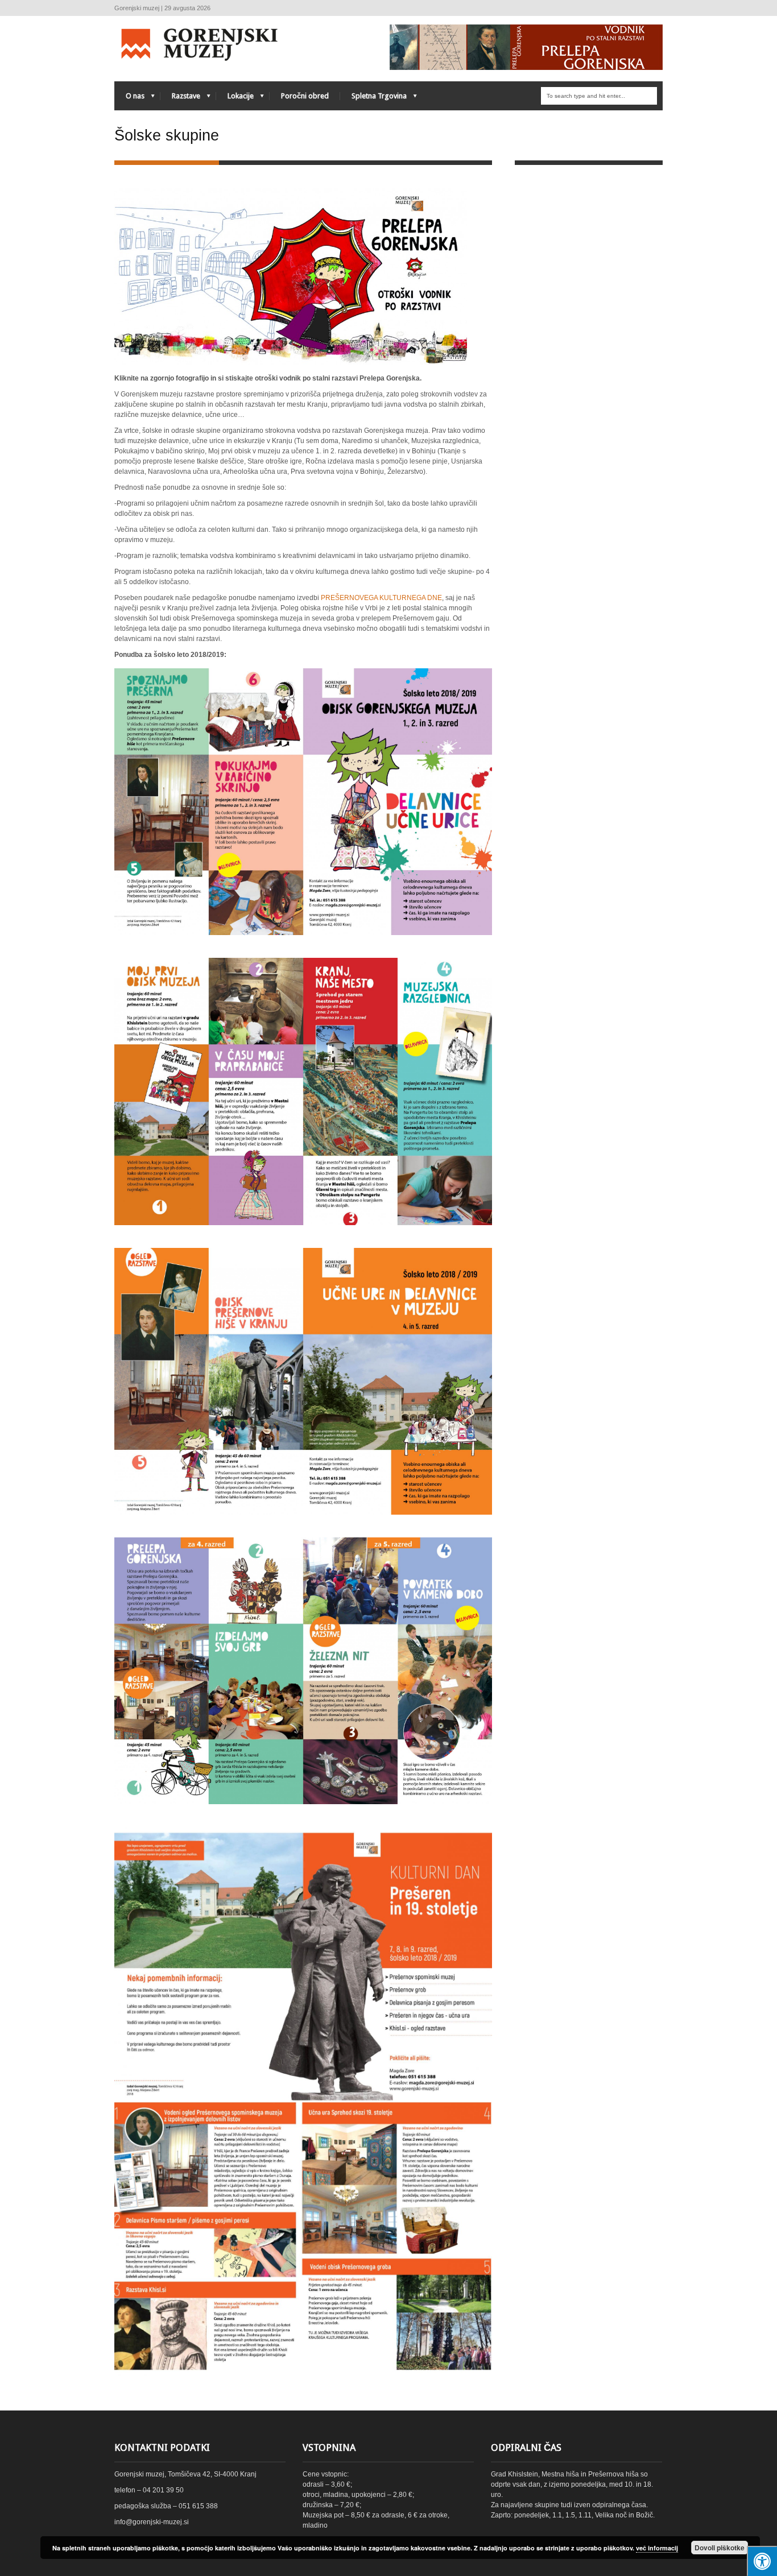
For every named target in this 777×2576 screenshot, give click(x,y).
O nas (129, 99)
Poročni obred (305, 96)
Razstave (180, 99)
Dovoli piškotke (720, 2548)
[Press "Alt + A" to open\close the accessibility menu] (762, 2561)
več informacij (657, 2548)
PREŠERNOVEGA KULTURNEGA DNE (381, 598)
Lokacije (235, 99)
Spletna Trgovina (373, 99)
